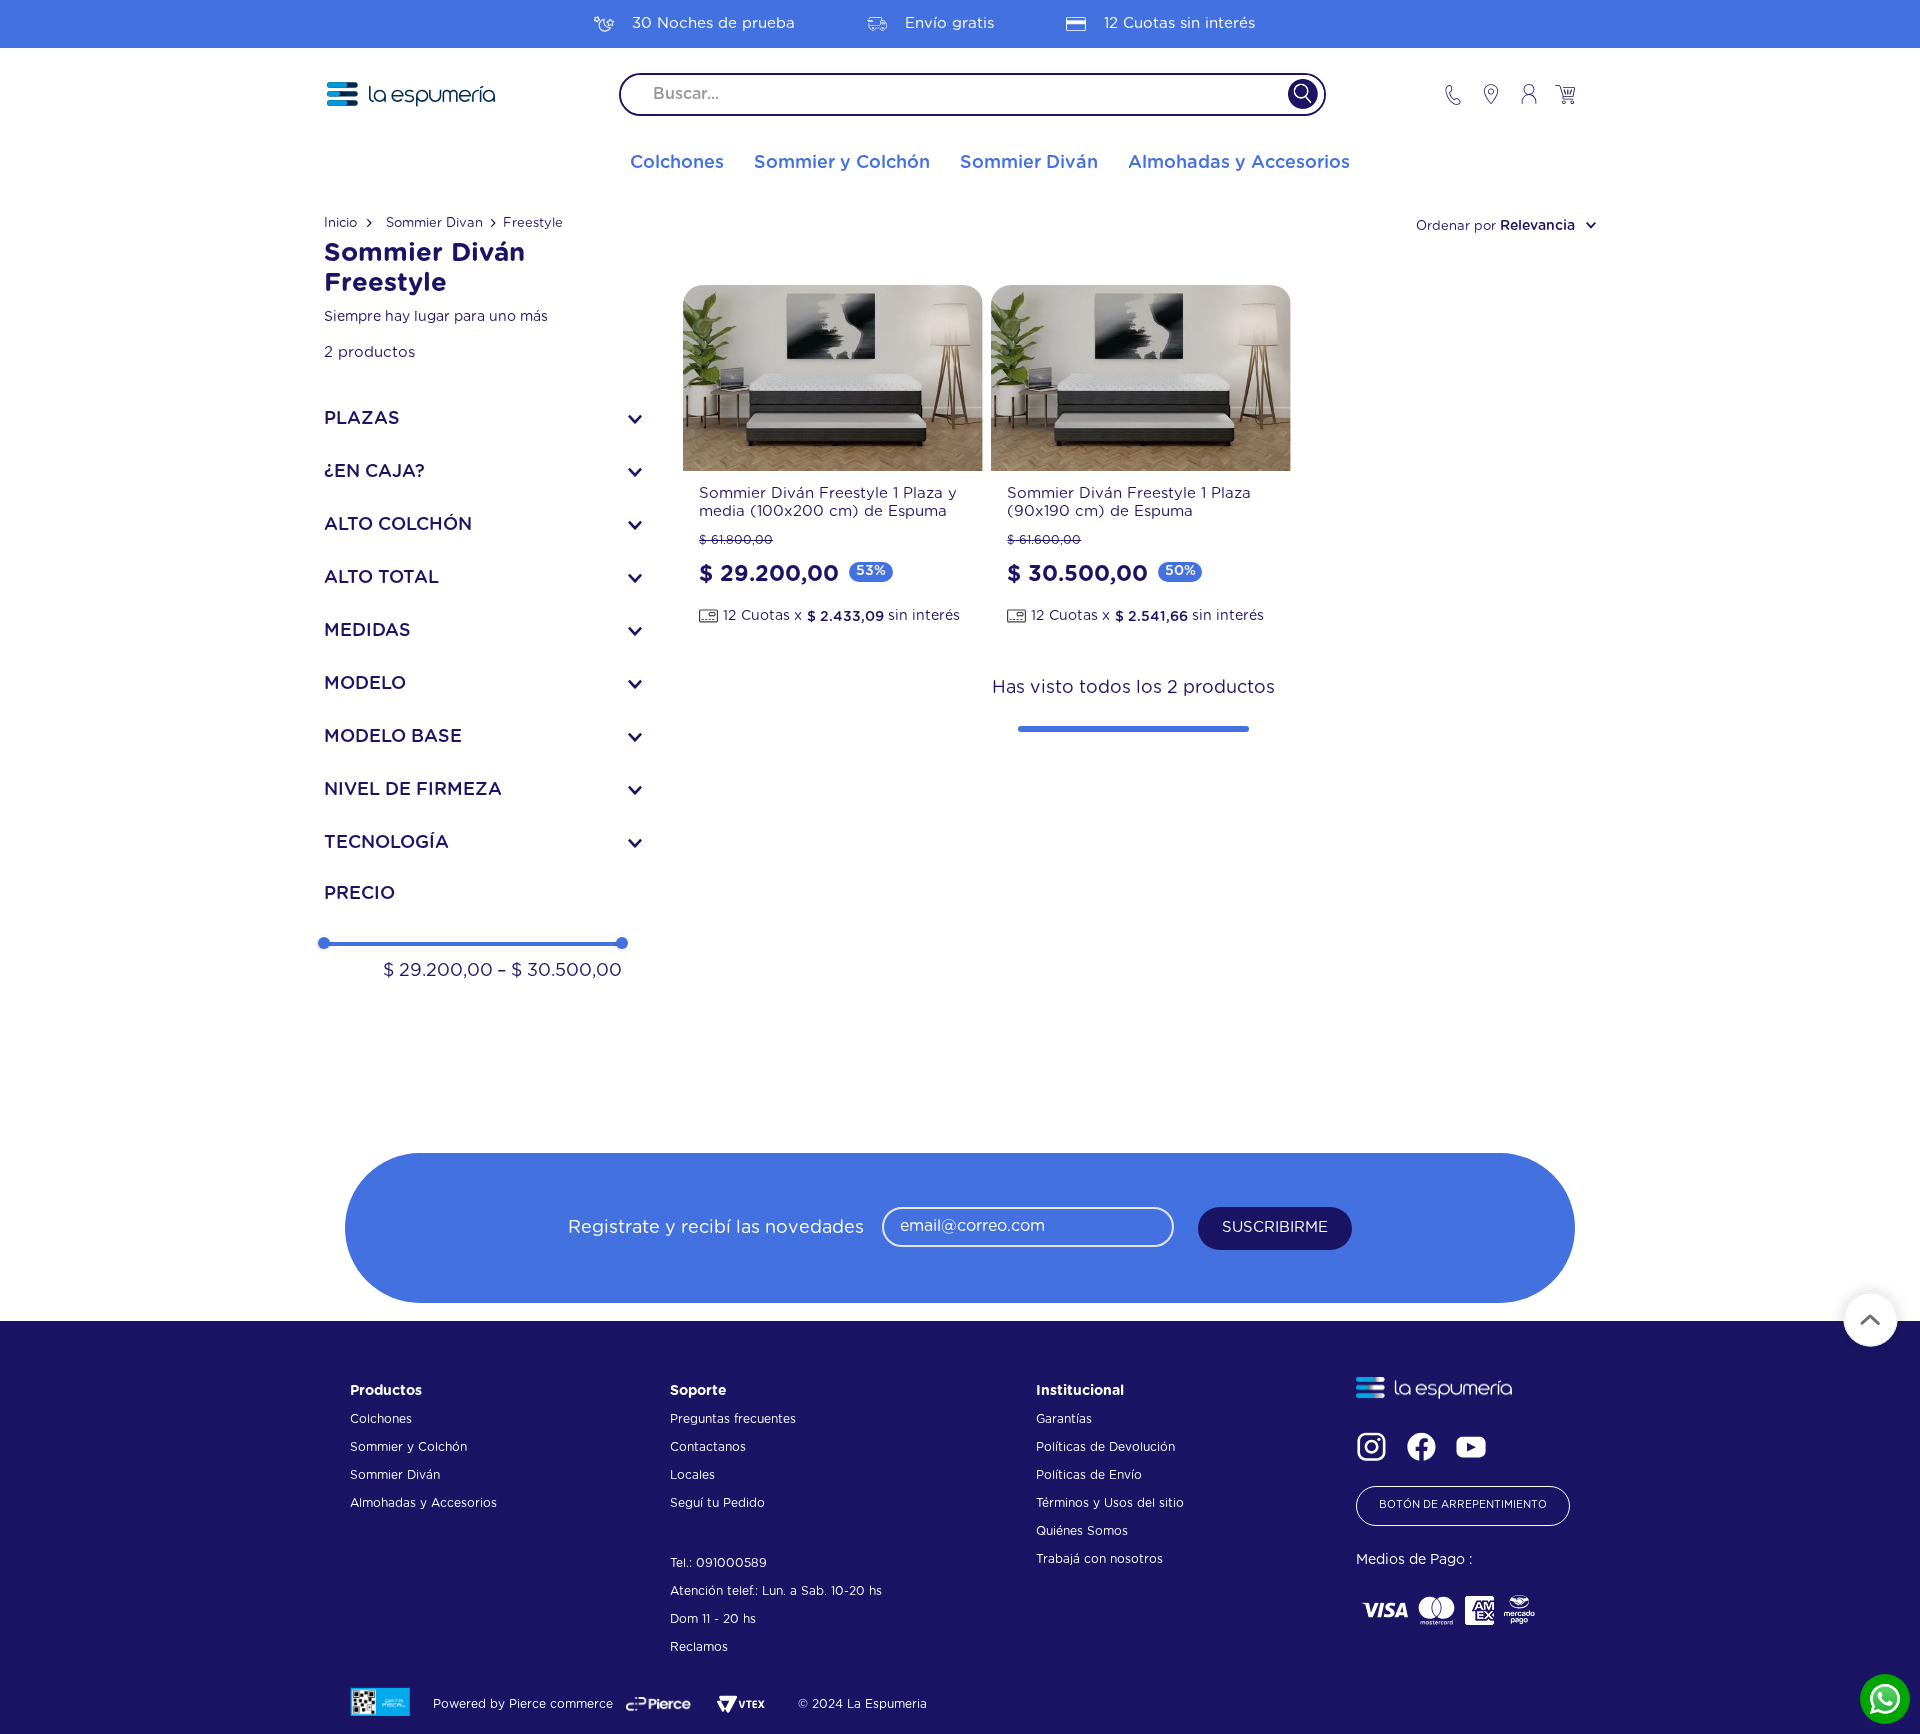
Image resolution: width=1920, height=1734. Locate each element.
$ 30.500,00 (559, 971)
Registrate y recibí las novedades (716, 1228)
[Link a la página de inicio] (348, 223)
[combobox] (972, 94)
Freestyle (533, 223)
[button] (483, 419)
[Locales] (1482, 94)
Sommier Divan (434, 223)
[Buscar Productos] (1290, 94)
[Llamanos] (1453, 94)
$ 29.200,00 (438, 971)
